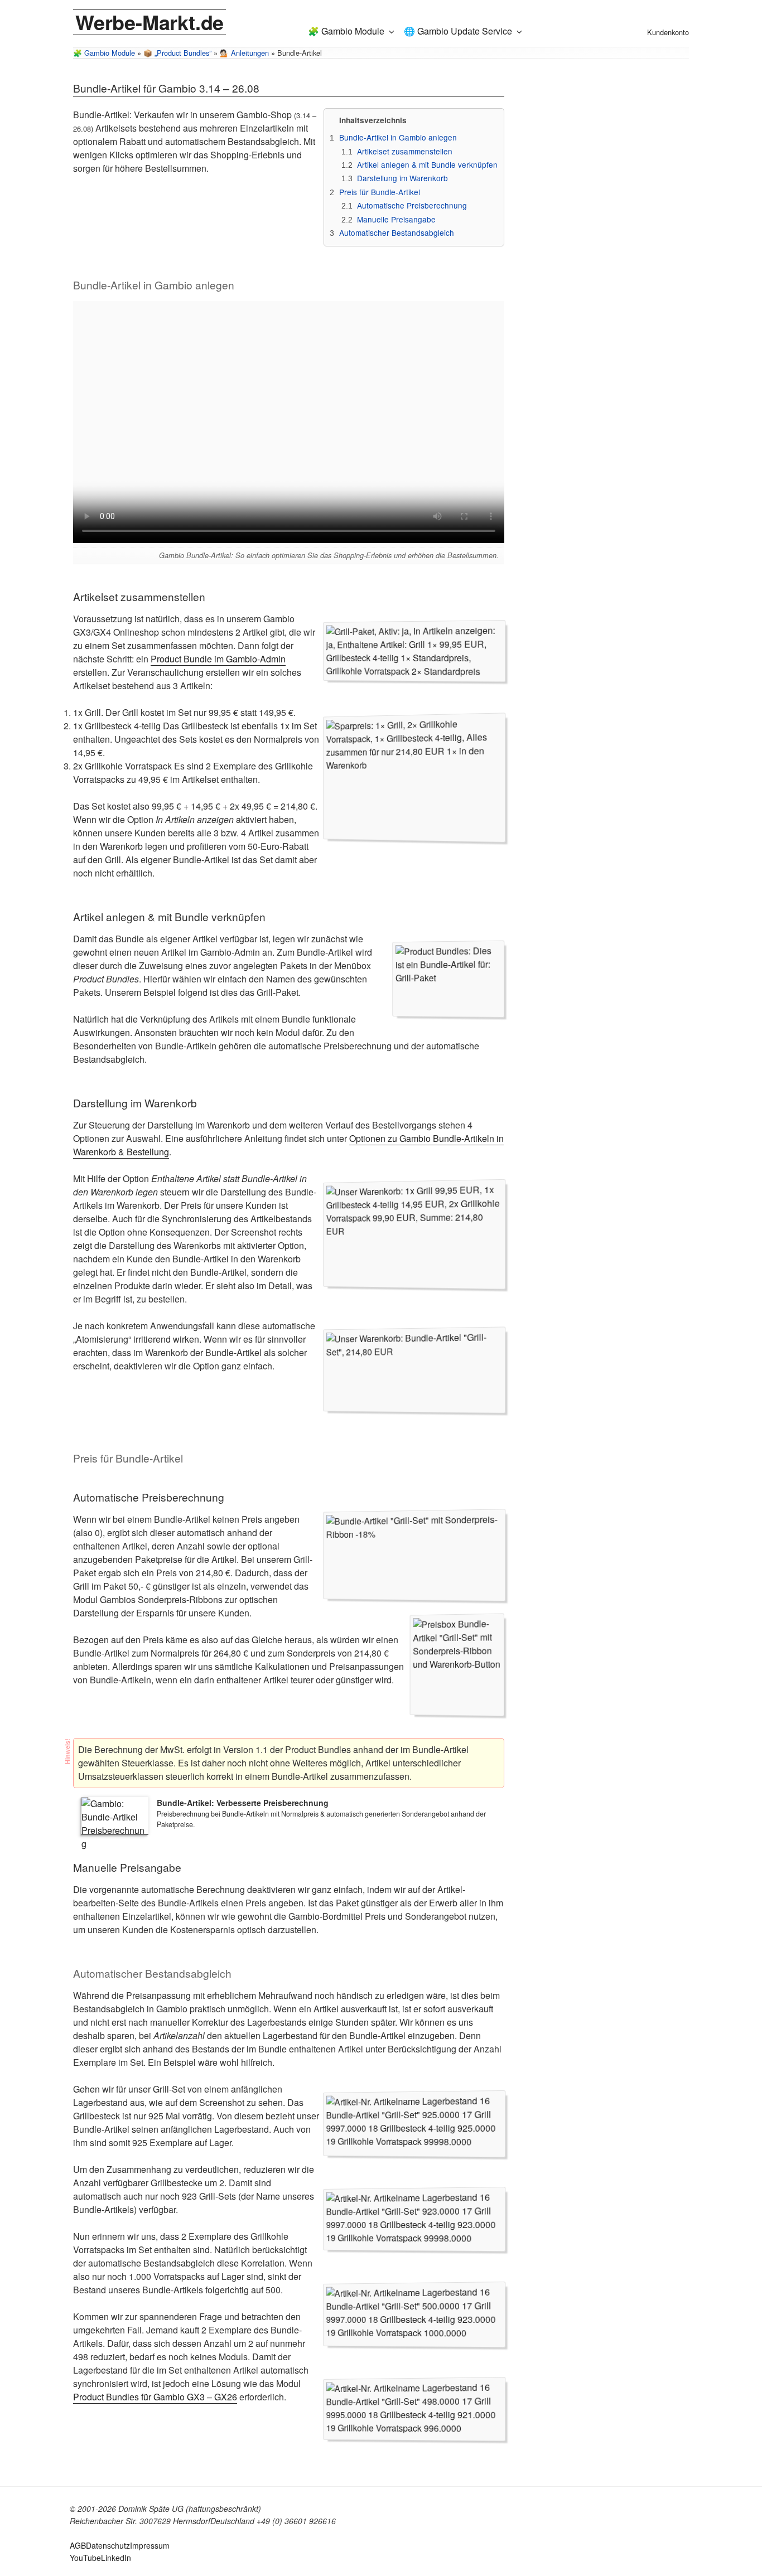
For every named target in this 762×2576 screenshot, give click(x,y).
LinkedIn (116, 2558)
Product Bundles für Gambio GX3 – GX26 (155, 2397)
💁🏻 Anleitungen (247, 54)
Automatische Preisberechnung (412, 205)
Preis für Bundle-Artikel (380, 192)
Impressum (150, 2545)
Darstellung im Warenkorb (402, 178)
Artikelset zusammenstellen (405, 151)
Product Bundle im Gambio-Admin (218, 659)
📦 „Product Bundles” (177, 53)
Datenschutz (108, 2545)
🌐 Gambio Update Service (458, 31)
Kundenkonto (668, 32)
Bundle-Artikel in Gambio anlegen (398, 137)
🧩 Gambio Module (346, 31)
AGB (78, 2545)
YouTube (85, 2558)
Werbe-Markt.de (149, 22)
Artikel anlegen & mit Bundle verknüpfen (427, 164)
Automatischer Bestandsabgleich (397, 233)
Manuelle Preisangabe (396, 219)
